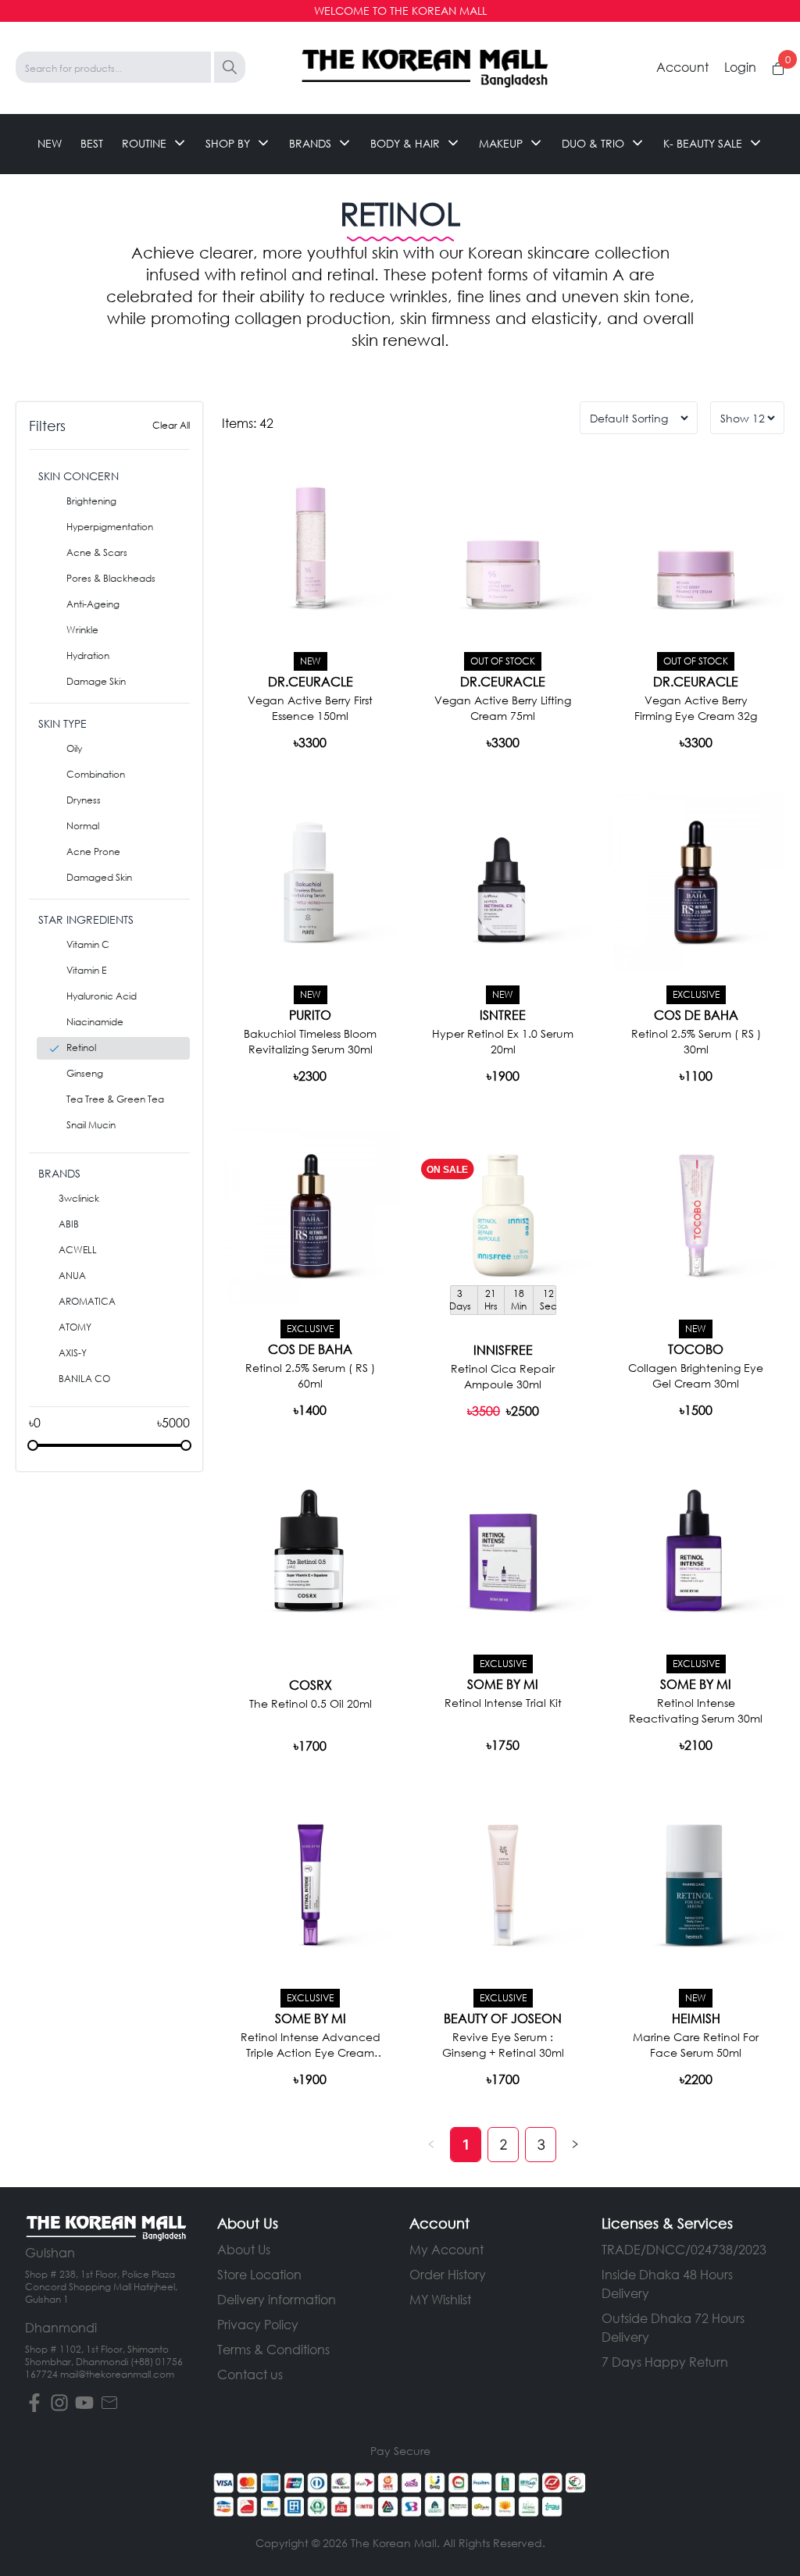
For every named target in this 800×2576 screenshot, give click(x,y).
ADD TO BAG (696, 741)
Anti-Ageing (93, 604)
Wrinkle (82, 630)
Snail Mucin (91, 1125)
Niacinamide (95, 1022)
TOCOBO (696, 1349)
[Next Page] (575, 2145)
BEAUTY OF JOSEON (503, 2018)
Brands (310, 143)
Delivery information (277, 2299)
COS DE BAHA (696, 1015)
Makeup (501, 143)
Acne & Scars (97, 552)
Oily (74, 748)
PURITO (310, 1015)
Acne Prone (93, 852)
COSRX (311, 1685)
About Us (244, 2249)
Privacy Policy (258, 2324)
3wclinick (79, 1198)
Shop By (228, 143)
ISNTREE (503, 1015)
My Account (446, 2249)
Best (92, 143)
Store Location (259, 2274)
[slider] (33, 1445)
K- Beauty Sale (703, 143)
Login (740, 67)
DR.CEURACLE (311, 682)
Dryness (84, 800)
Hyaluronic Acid (102, 996)
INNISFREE (503, 1350)
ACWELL (78, 1250)
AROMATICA (87, 1301)
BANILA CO (84, 1379)
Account (682, 67)
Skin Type (62, 723)
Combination (96, 774)
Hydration (88, 656)
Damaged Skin (99, 877)
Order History (448, 2274)
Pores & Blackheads (111, 578)
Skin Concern (79, 476)
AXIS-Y (73, 1353)
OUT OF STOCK (310, 741)
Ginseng (85, 1073)
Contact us (250, 2374)
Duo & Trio (593, 143)
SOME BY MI (503, 1684)
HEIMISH (696, 2018)
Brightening (91, 501)
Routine (144, 143)
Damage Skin (96, 681)
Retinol (81, 1048)
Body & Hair (405, 143)
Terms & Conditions (273, 2349)
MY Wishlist (440, 2299)
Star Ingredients (86, 919)
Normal (83, 826)
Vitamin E (86, 970)
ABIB (69, 1224)
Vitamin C (88, 944)
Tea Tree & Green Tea (115, 1099)
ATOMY (75, 1327)
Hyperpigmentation (110, 527)
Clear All (171, 425)
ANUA (72, 1276)
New (50, 143)
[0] (778, 69)
